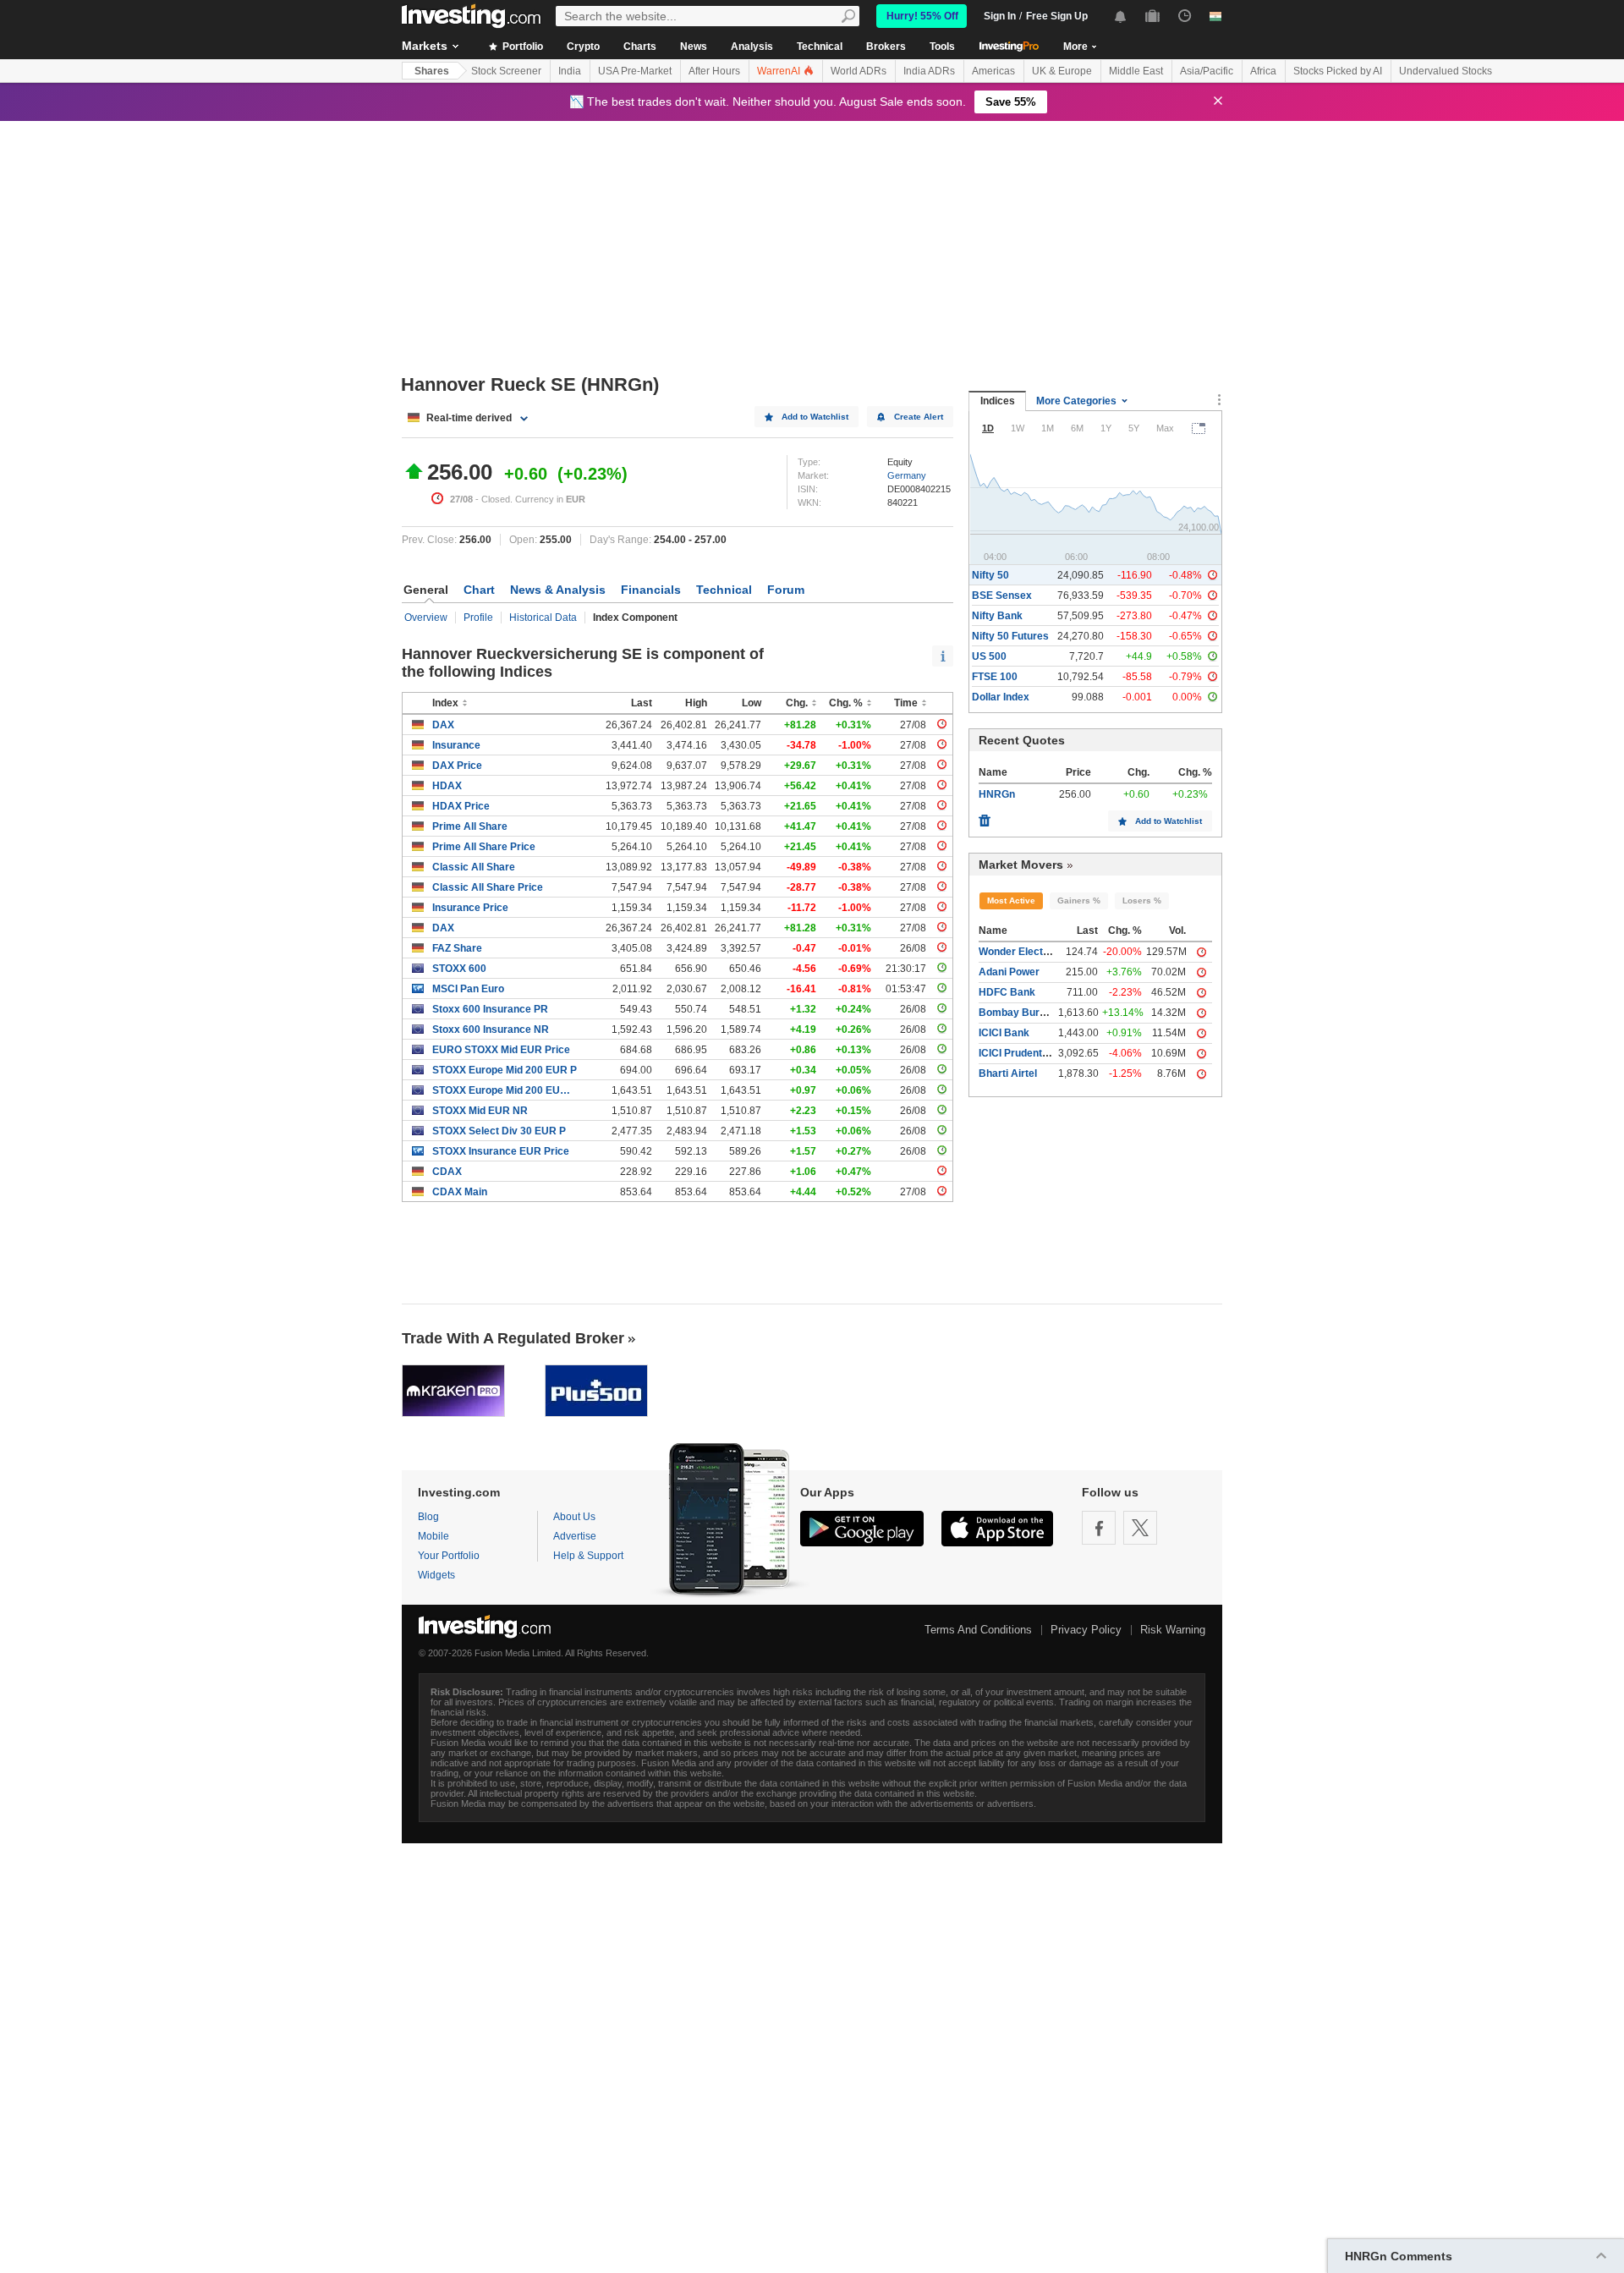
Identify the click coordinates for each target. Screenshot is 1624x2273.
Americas (993, 71)
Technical (820, 47)
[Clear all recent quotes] (985, 816)
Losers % (1142, 900)
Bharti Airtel (1008, 1073)
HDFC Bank (1007, 992)
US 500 (989, 656)
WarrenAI (780, 71)
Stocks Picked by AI (1338, 71)
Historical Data (543, 618)
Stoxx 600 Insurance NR (491, 1029)
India (570, 71)
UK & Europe (1062, 71)
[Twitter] (1140, 1528)
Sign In (1000, 16)
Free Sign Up (1057, 16)
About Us (574, 1517)
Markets (425, 46)
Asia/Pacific (1207, 71)
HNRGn (997, 794)
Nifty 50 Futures (1010, 636)
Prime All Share (470, 826)
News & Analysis (558, 590)
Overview (426, 618)
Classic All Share (474, 867)
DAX (443, 725)
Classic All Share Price (488, 887)
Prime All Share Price (484, 847)
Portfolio (521, 47)
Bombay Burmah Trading (1039, 1013)
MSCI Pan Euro (468, 989)
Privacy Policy (1086, 1630)
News (694, 47)
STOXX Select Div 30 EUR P (499, 1131)
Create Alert (919, 417)
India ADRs (929, 71)
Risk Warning (1173, 1630)
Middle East (1136, 71)
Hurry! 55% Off (922, 16)
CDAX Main (460, 1192)
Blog (428, 1517)
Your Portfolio (449, 1556)
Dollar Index (1001, 697)
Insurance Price (470, 908)
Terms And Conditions (978, 1630)
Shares (432, 71)
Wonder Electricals (1024, 952)
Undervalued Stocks (1446, 71)
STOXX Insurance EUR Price (501, 1151)
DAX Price (457, 766)
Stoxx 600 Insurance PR (490, 1009)
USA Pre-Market (635, 71)
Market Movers (1021, 865)
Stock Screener (506, 71)
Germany (907, 475)
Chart (479, 590)
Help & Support (588, 1556)
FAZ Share (457, 948)
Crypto (583, 47)
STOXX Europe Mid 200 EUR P (505, 1070)
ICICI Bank (1004, 1033)
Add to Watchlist (815, 417)
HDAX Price (461, 806)
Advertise (575, 1536)
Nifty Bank (997, 616)
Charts (640, 47)
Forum (786, 590)
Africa (1263, 71)
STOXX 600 (459, 969)
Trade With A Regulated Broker (513, 1338)
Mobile (433, 1536)
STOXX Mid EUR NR (480, 1111)
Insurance (456, 745)
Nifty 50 (990, 575)
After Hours (714, 71)
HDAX (447, 786)
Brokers (886, 47)
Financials (651, 590)
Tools (942, 47)
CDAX (447, 1172)
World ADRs (859, 71)
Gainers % (1079, 900)
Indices (998, 401)
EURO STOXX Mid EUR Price (501, 1050)
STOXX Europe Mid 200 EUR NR (505, 1090)
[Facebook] (1099, 1528)
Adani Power (1009, 972)
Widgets (436, 1575)
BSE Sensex (1002, 596)
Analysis (752, 47)
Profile (478, 618)
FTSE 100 (995, 677)
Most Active (1011, 900)
